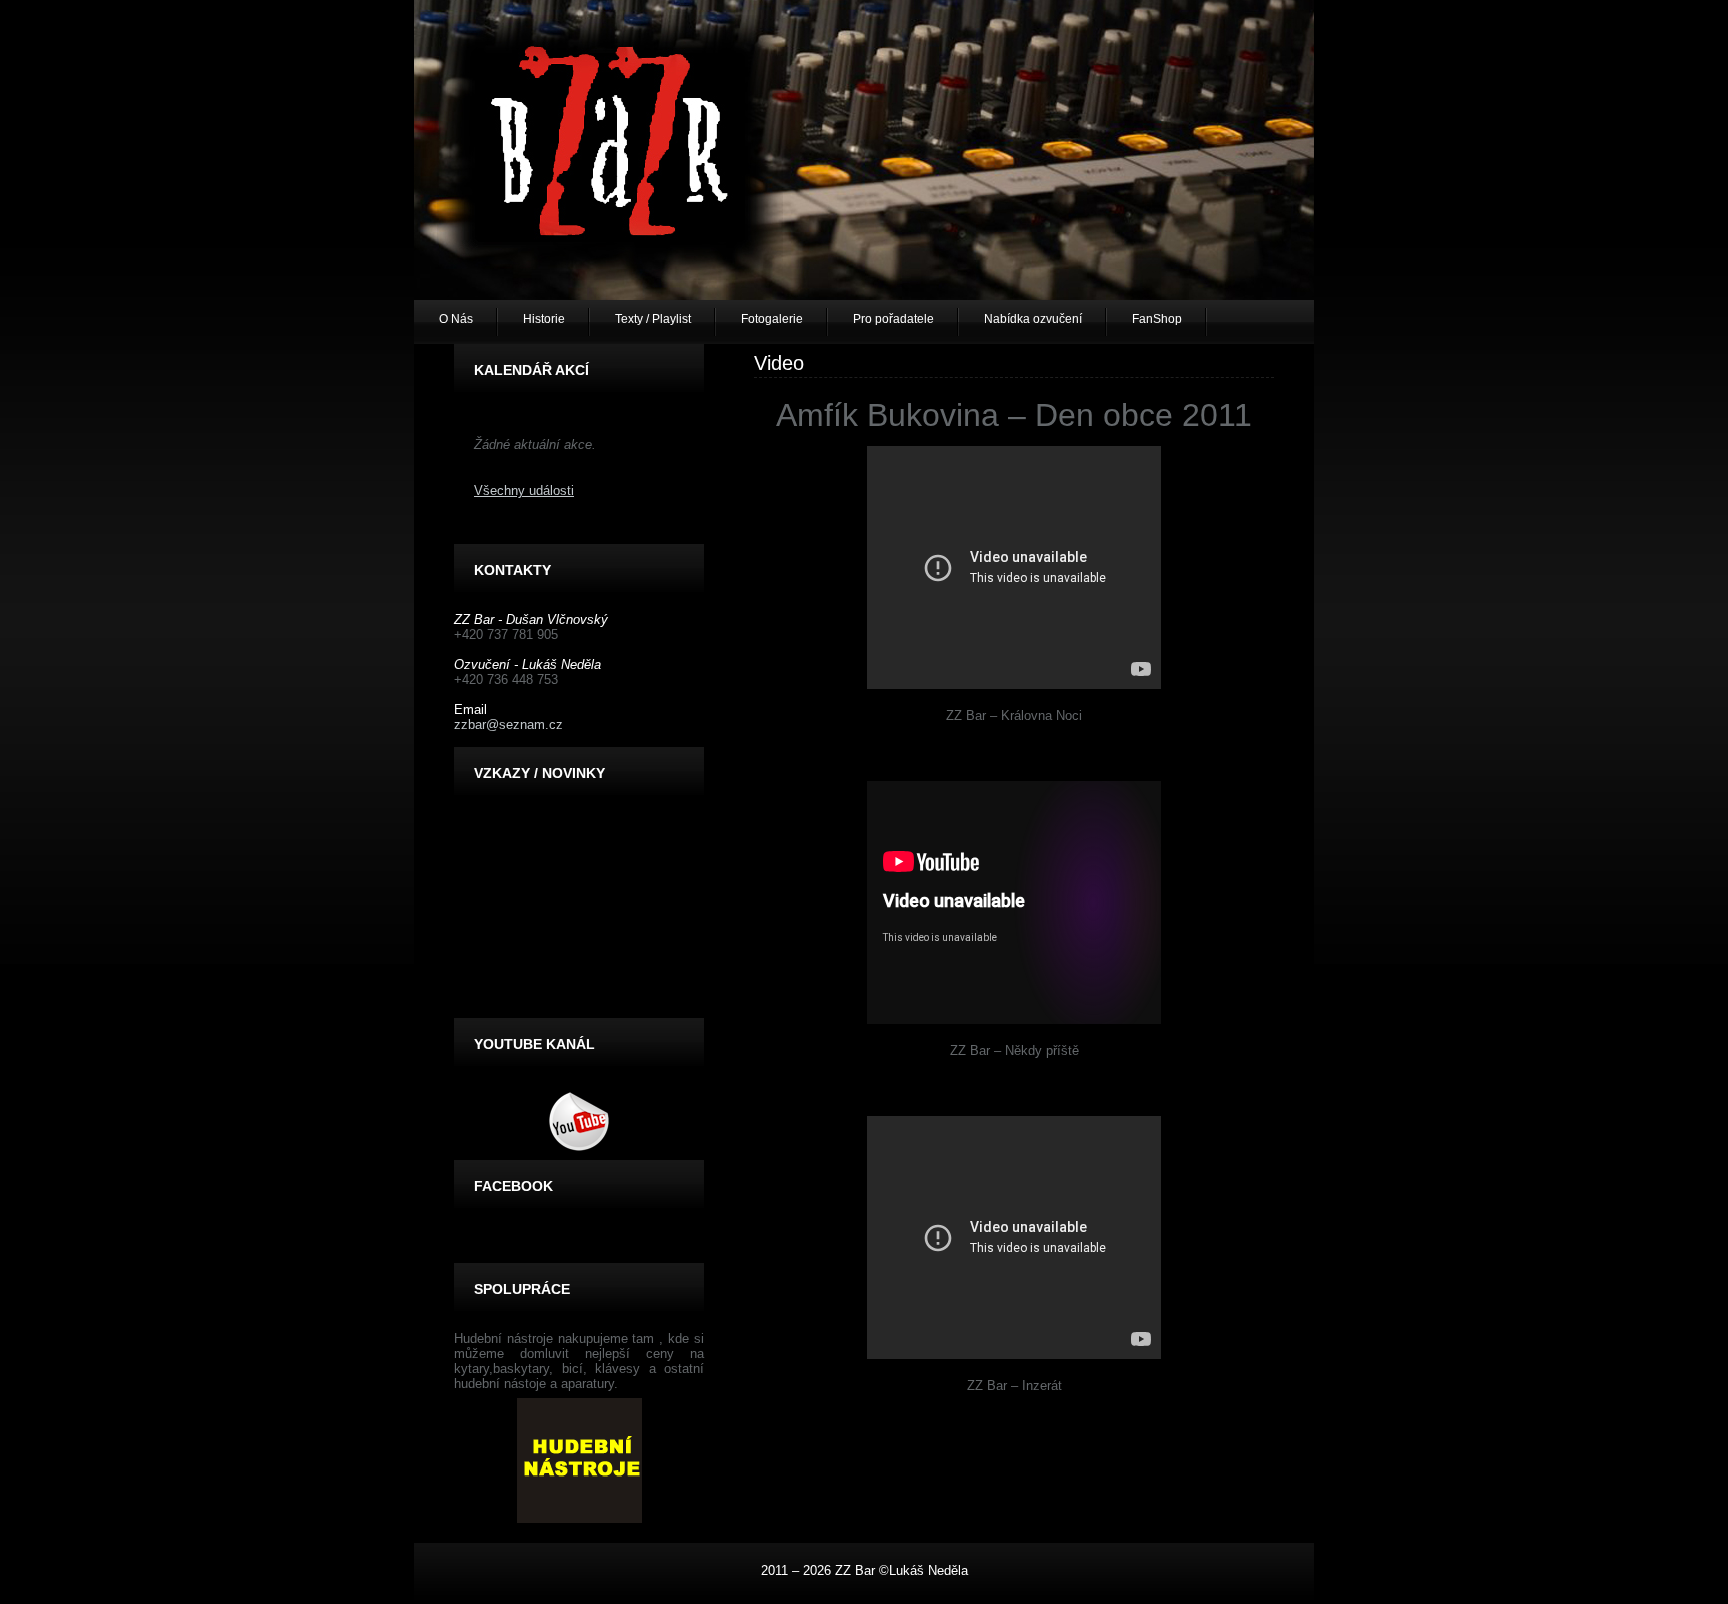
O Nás (456, 319)
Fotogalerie (772, 319)
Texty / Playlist (653, 319)
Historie (544, 319)
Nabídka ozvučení (1033, 319)
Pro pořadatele (893, 319)
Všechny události (524, 490)
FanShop (1157, 319)
